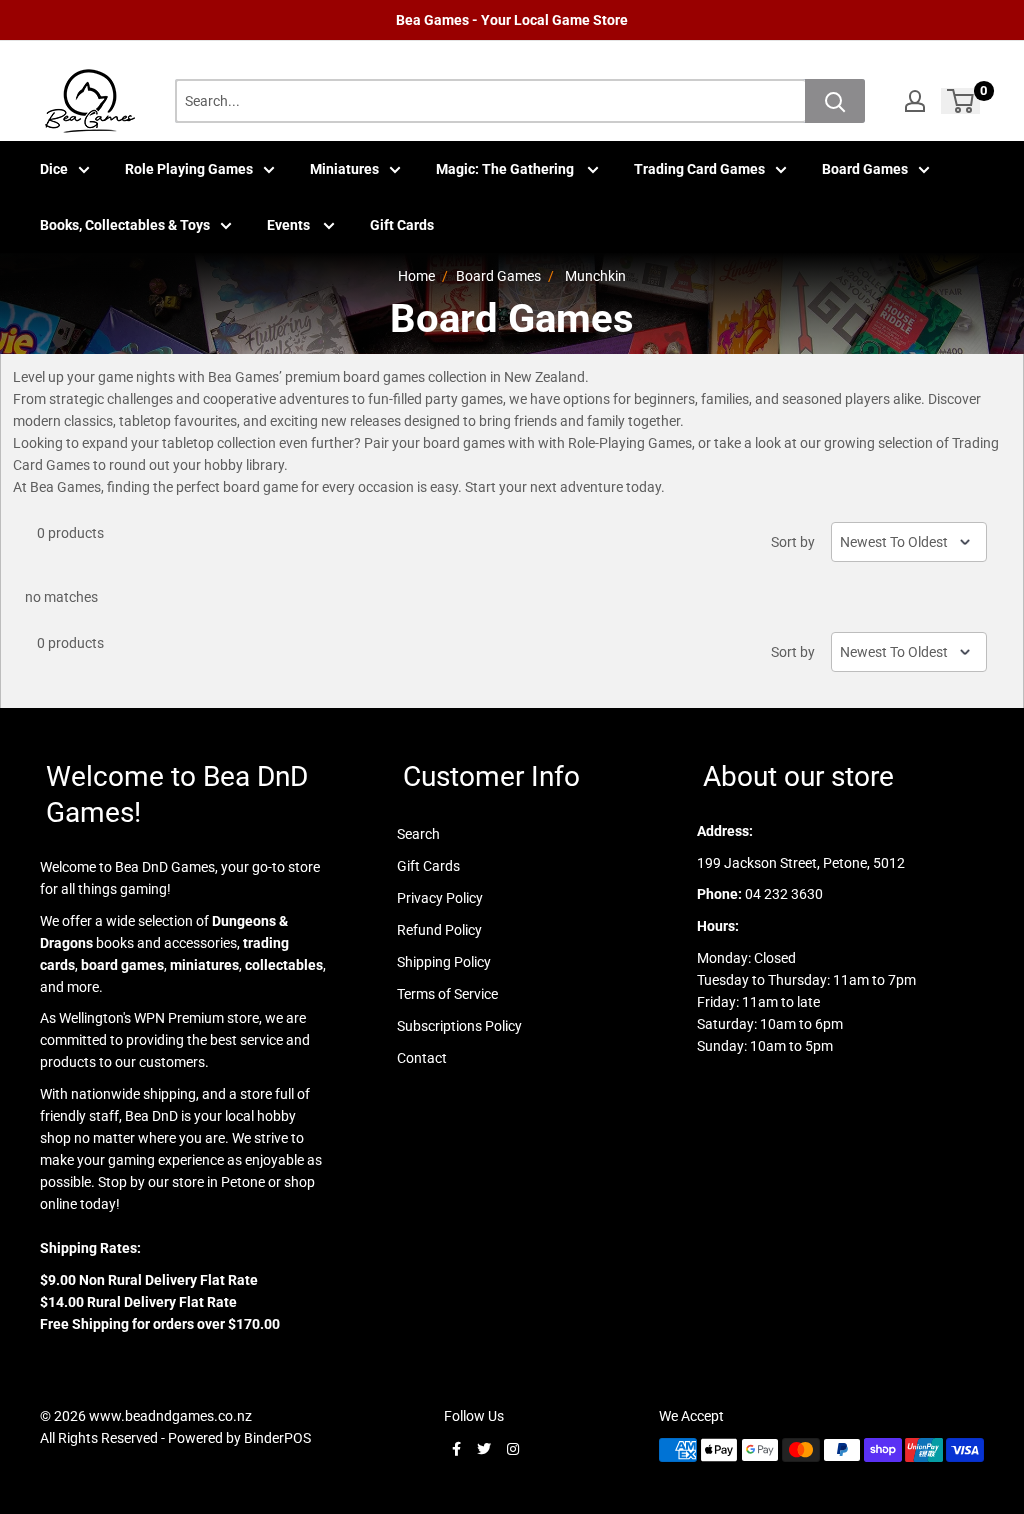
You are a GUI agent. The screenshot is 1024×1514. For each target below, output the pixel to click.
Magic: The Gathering (506, 169)
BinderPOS (277, 1438)
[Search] (835, 101)
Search (418, 834)
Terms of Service (447, 994)
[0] (961, 101)
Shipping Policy (444, 962)
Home (416, 276)
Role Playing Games (189, 169)
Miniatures (344, 169)
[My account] (915, 101)
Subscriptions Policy (459, 1026)
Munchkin (595, 276)
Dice (54, 169)
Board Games (865, 169)
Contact (422, 1058)
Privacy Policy (440, 898)
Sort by (793, 542)
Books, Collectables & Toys (125, 225)
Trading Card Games (699, 169)
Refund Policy (439, 930)
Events (290, 225)
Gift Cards (402, 225)
